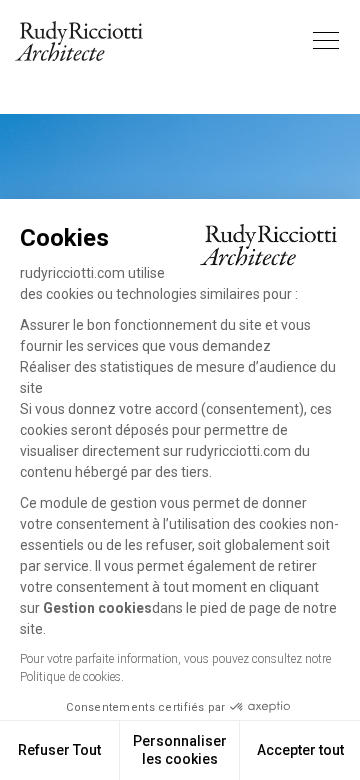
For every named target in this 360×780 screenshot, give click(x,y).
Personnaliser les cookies (180, 750)
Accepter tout (300, 750)
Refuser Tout (59, 750)
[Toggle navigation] (326, 41)
